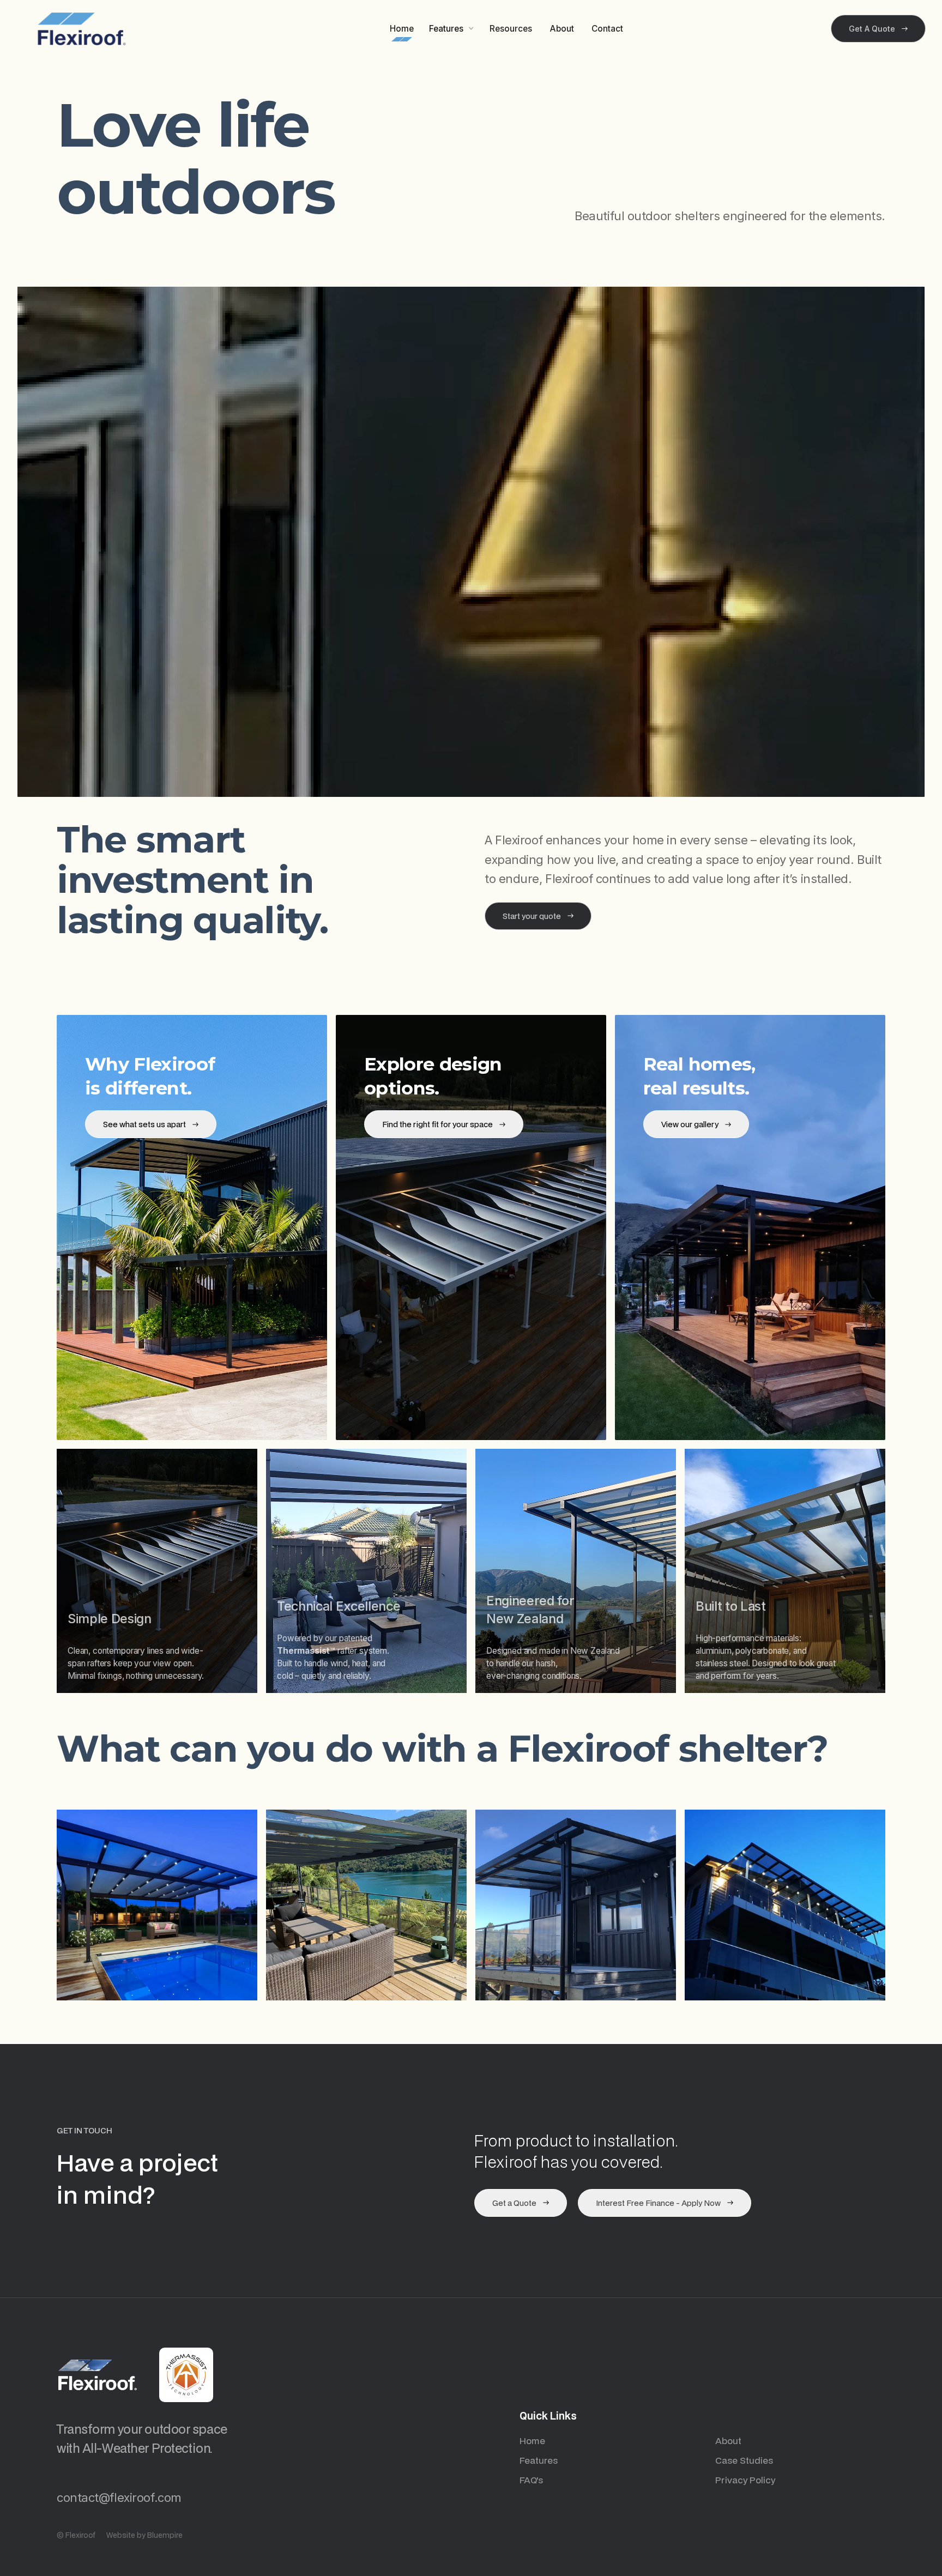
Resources (511, 29)
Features (539, 2460)
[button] (452, 29)
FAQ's (531, 2480)
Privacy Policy (745, 2480)
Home (402, 29)
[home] (82, 29)
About (562, 29)
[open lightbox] (157, 1905)
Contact (607, 29)
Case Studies (744, 2460)
